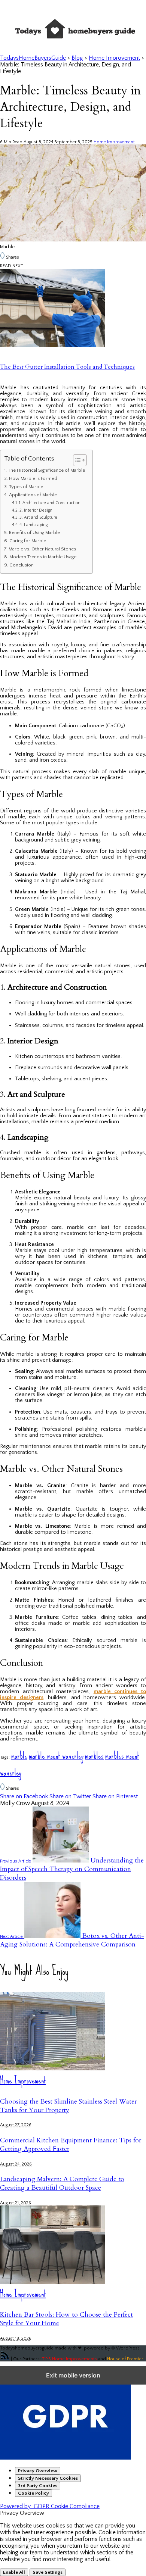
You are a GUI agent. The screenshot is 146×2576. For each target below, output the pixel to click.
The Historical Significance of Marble (46, 470)
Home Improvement (114, 142)
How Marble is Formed (33, 478)
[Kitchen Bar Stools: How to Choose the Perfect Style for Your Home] (52, 2282)
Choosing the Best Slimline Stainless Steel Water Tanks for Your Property (68, 2106)
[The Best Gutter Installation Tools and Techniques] (52, 345)
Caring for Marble (28, 541)
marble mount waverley (56, 1756)
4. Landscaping (34, 525)
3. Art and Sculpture (38, 517)
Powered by (50, 2506)
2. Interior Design (36, 510)
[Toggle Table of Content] (76, 460)
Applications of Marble (33, 495)
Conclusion (22, 565)
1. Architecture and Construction (50, 503)
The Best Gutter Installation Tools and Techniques (67, 367)
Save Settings (48, 2572)
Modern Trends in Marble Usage (43, 557)
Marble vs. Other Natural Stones (42, 549)
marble (19, 1756)
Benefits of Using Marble (34, 533)
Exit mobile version (73, 2375)
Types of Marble (26, 487)
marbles (94, 1756)
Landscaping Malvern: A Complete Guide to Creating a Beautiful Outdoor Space (62, 2183)
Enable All (14, 2572)
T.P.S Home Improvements (69, 2359)
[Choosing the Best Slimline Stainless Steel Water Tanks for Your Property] (52, 2068)
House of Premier (125, 2359)
